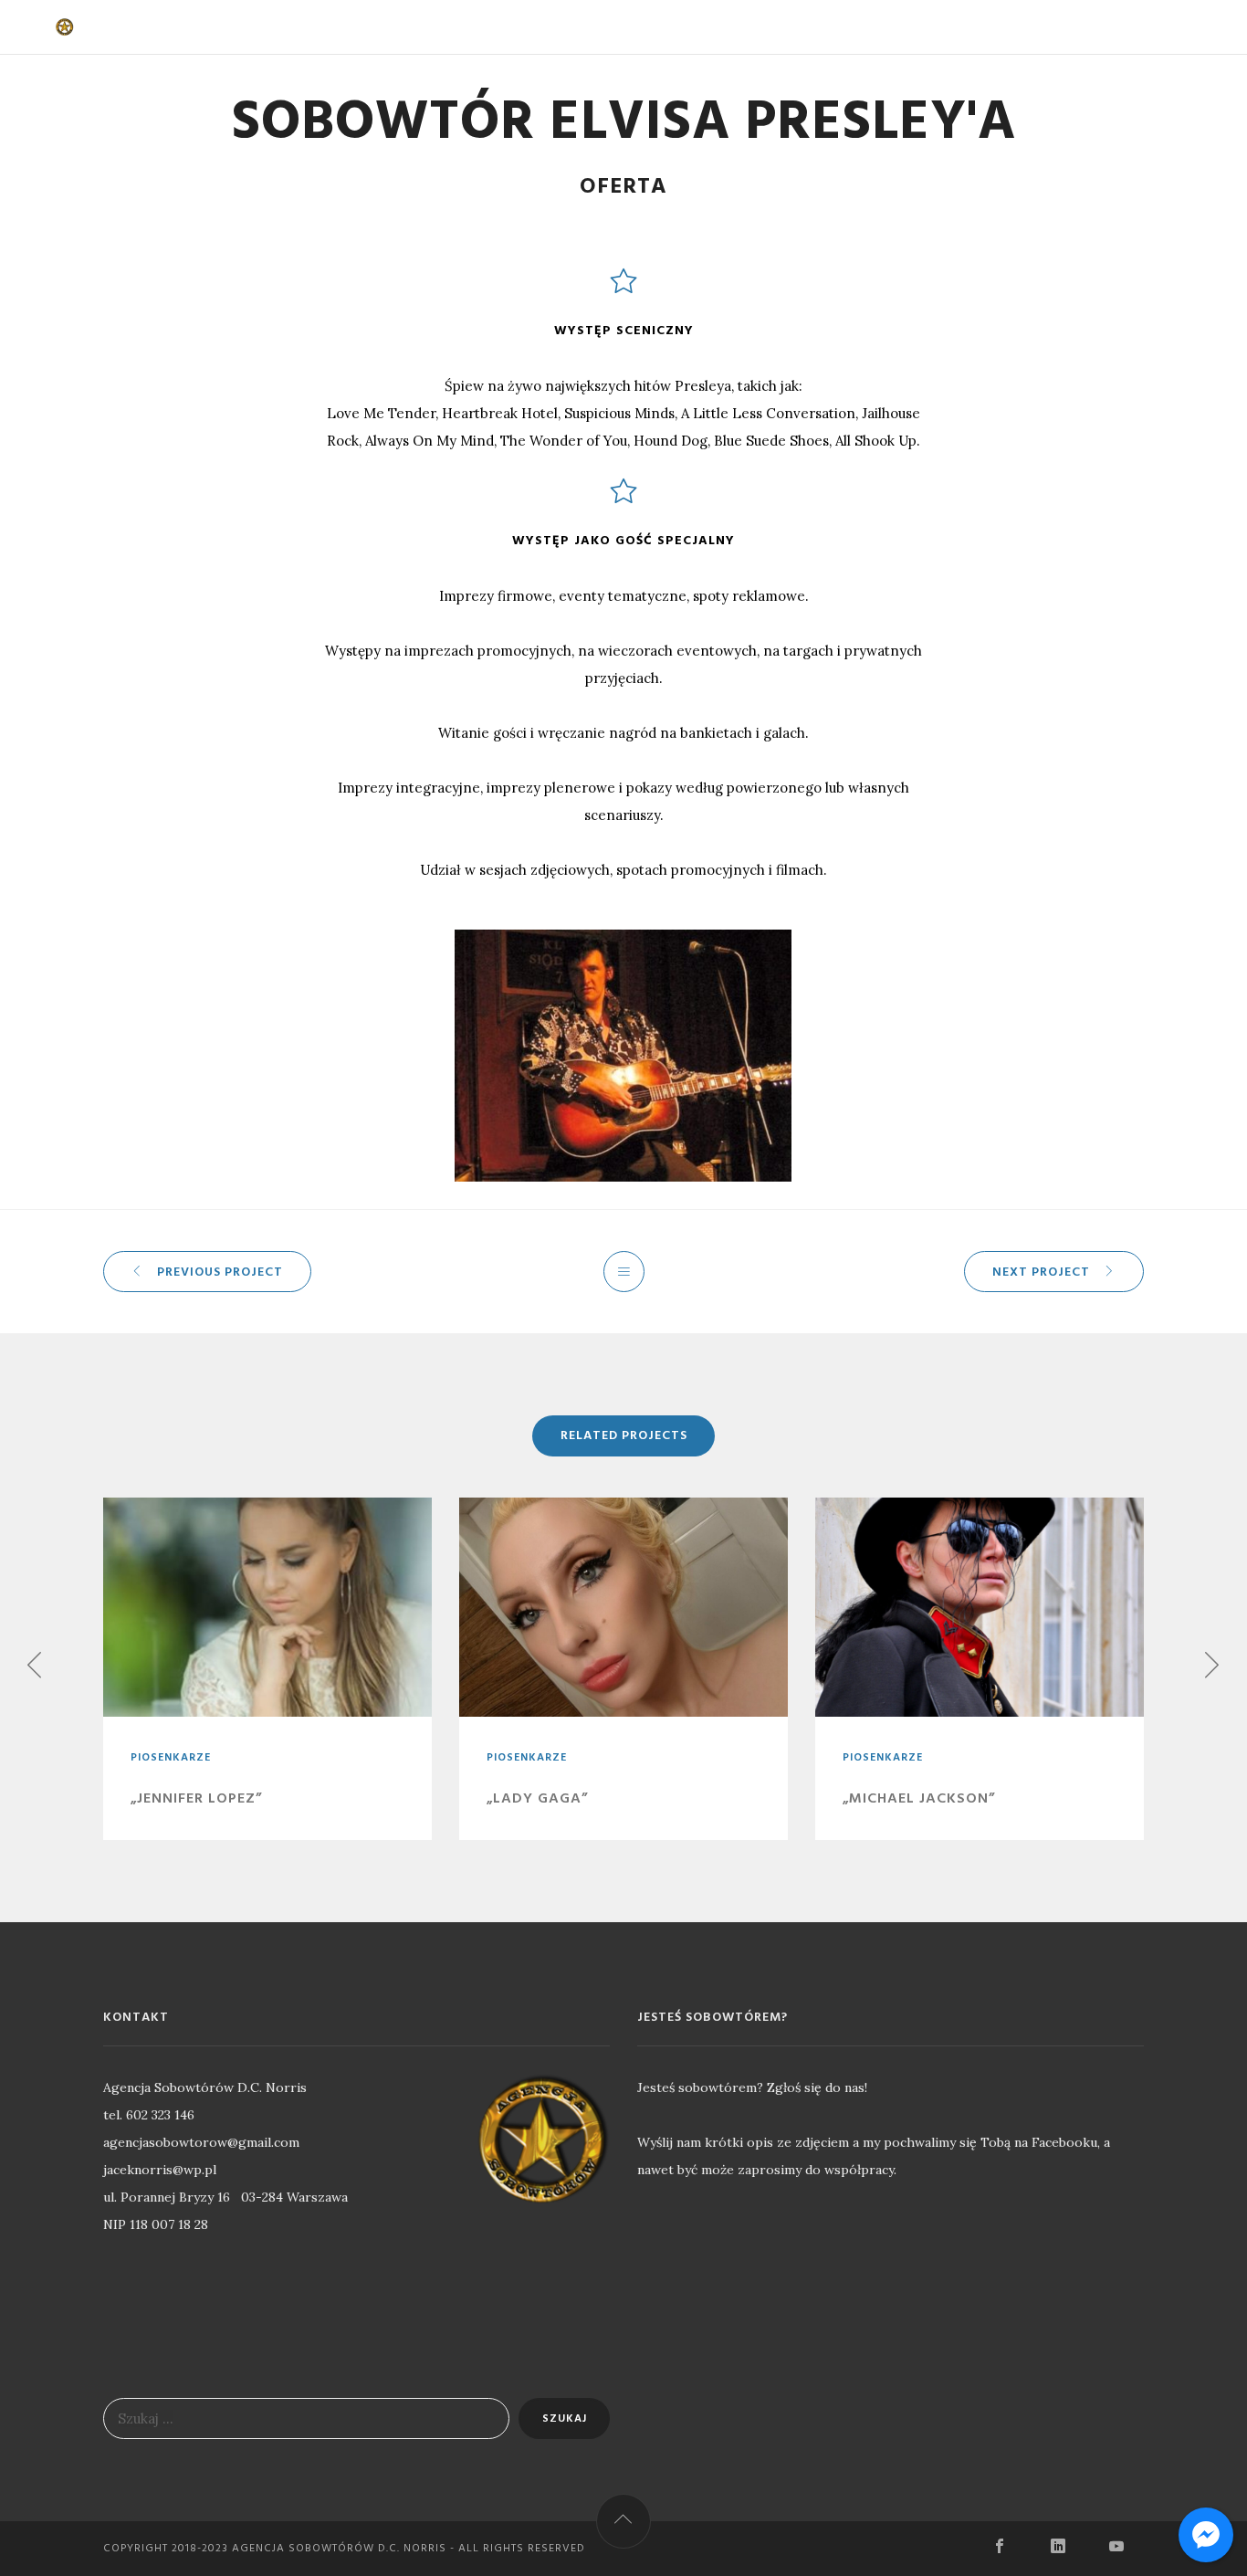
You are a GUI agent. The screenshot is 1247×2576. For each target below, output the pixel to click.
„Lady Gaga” (537, 1799)
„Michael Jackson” (919, 1799)
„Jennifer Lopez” (196, 1799)
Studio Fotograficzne (739, 27)
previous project (220, 1272)
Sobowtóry (502, 27)
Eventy (601, 27)
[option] (267, 1669)
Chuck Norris (379, 27)
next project (1041, 1272)
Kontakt (885, 27)
